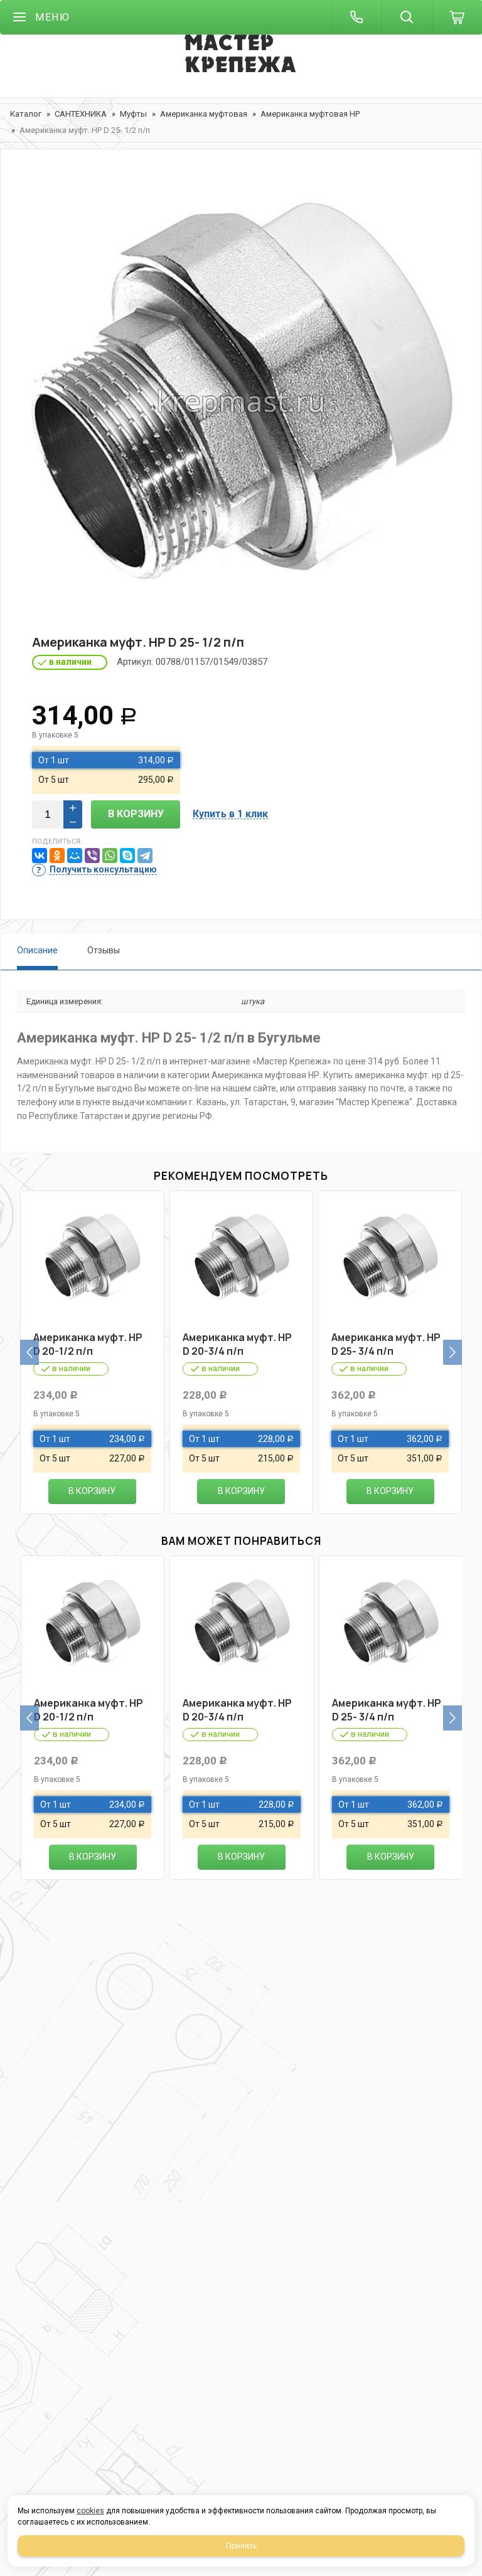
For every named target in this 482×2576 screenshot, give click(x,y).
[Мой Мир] (75, 856)
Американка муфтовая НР (310, 114)
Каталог (26, 114)
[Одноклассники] (57, 856)
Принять (241, 2546)
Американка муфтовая (204, 114)
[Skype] (127, 856)
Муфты (133, 114)
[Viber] (92, 856)
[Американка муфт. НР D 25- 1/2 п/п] (241, 402)
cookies (90, 2511)
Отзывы (104, 950)
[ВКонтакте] (40, 856)
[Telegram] (145, 856)
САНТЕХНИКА (81, 114)
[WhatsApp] (110, 856)
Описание (37, 950)
